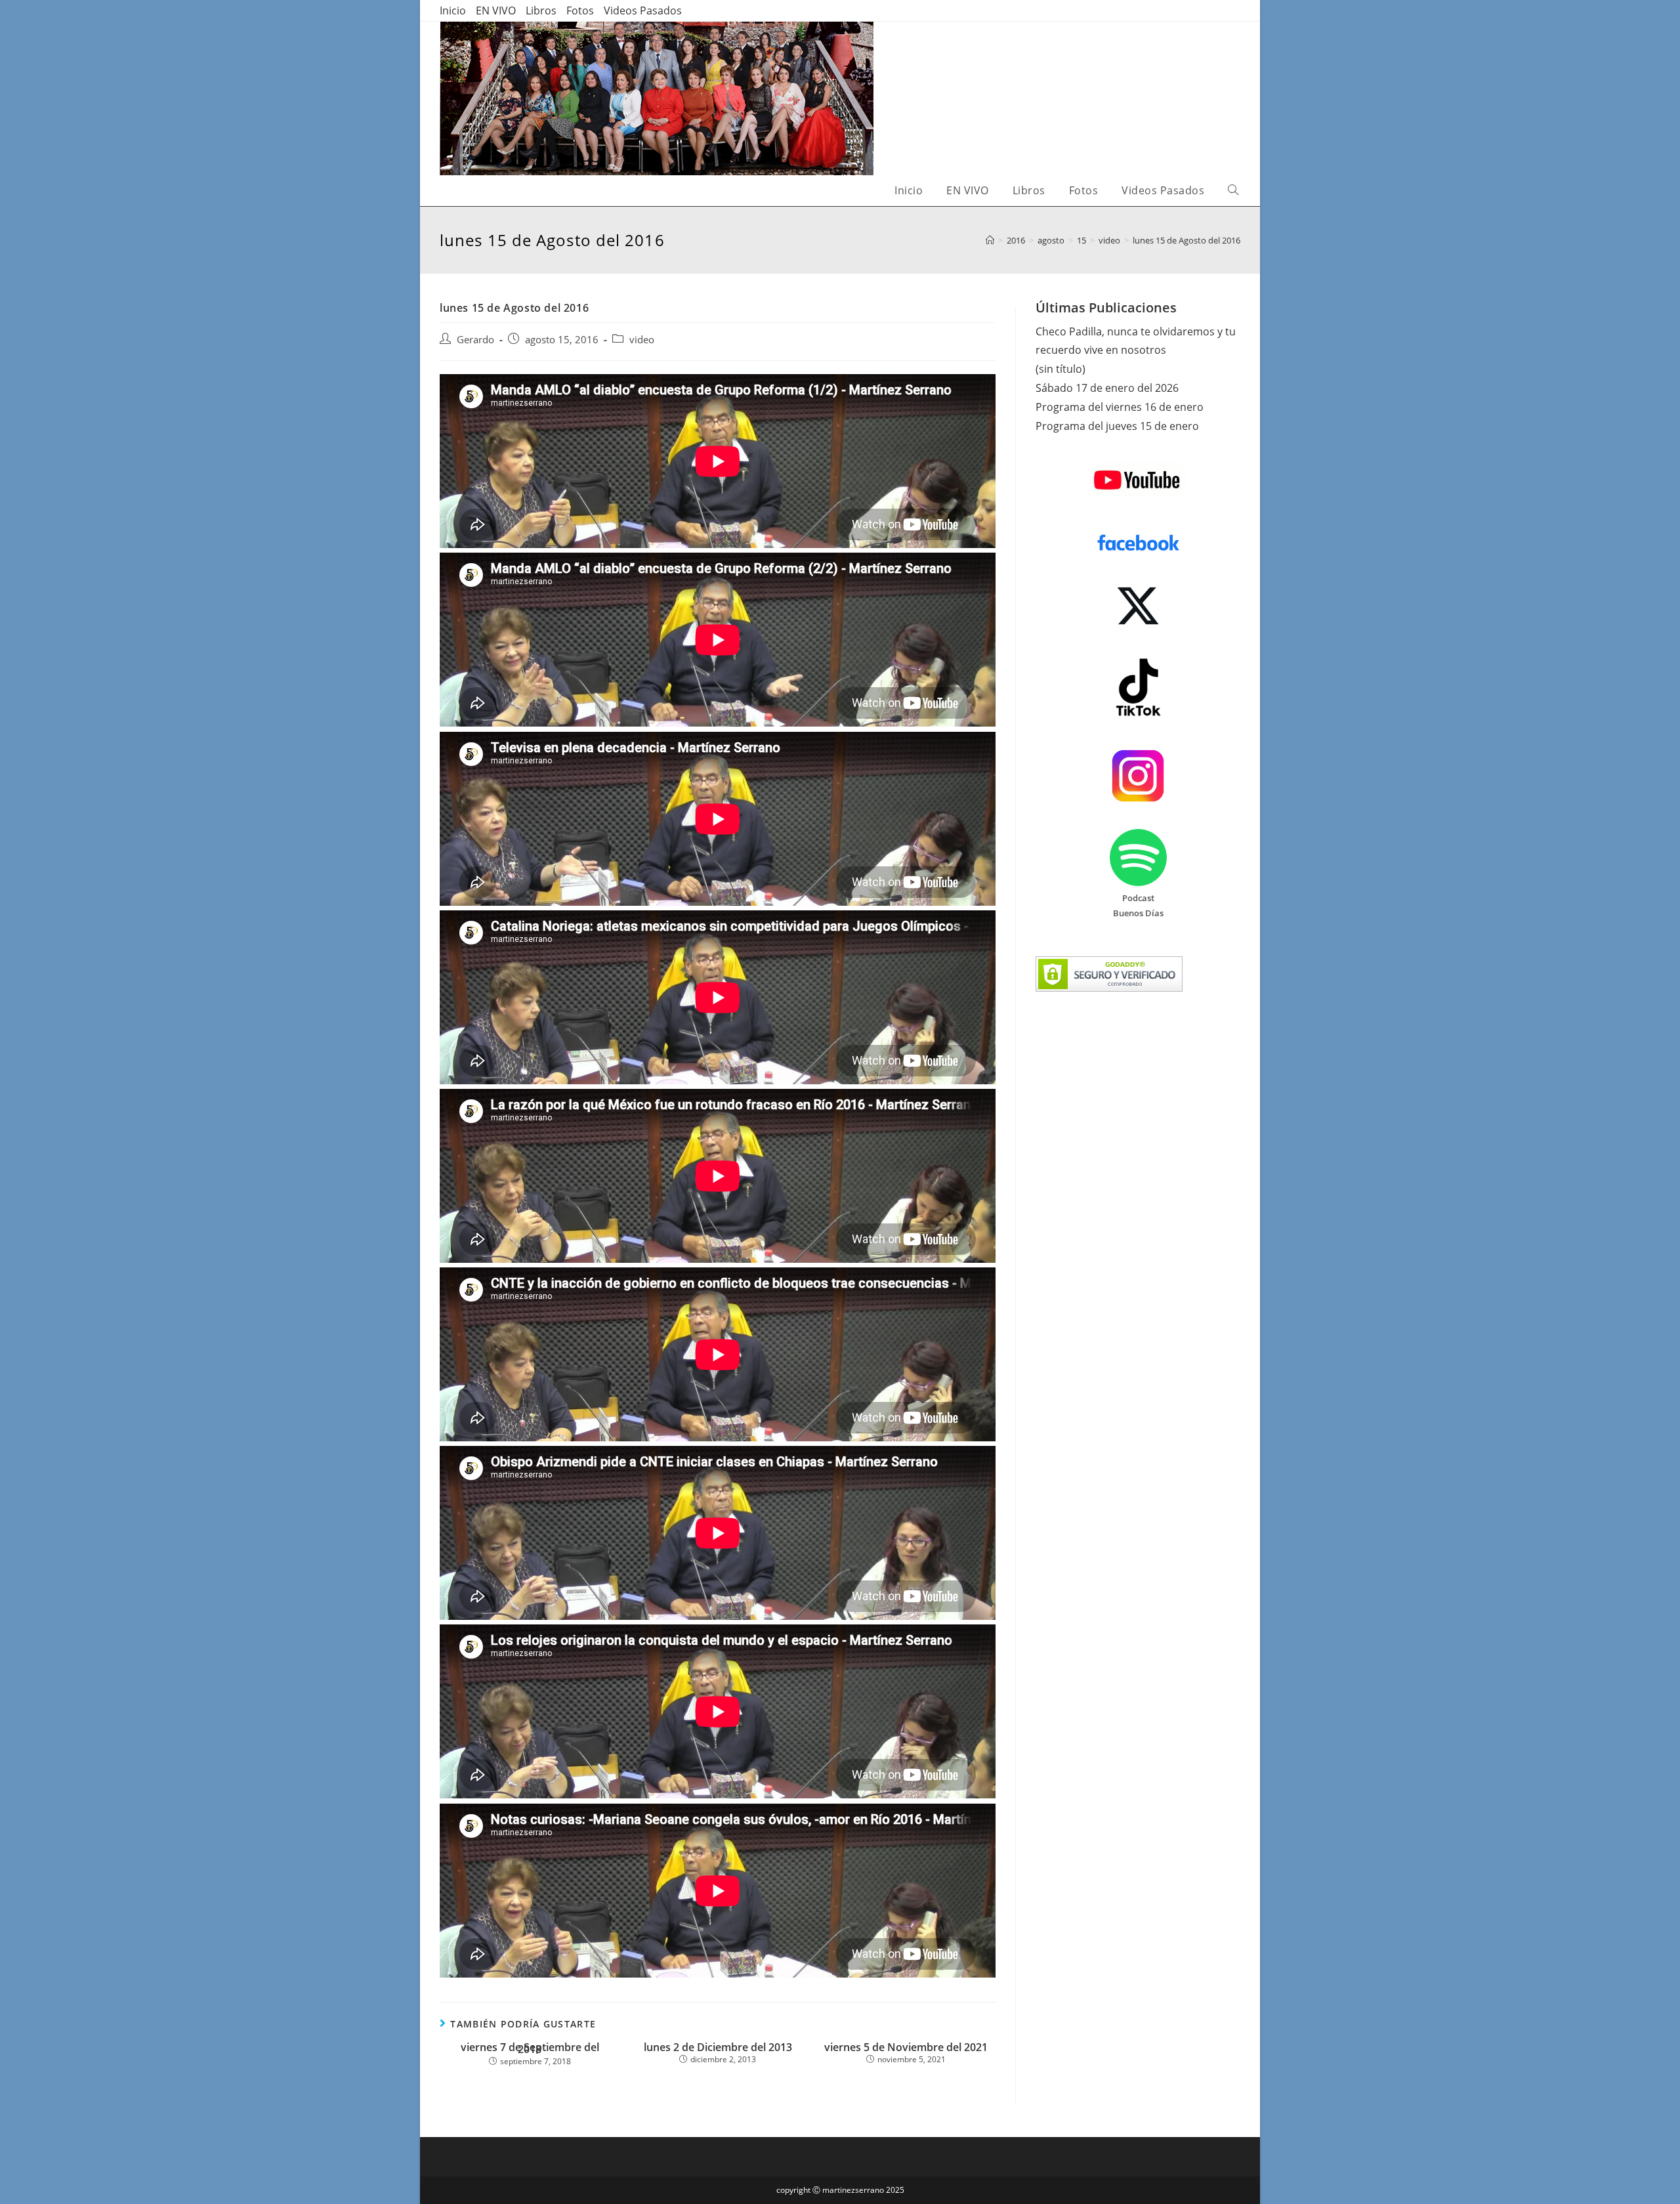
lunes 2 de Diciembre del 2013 (718, 2047)
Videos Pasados (643, 11)
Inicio (453, 11)
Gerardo (475, 340)
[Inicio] (990, 240)
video (642, 340)
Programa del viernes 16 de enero (1120, 407)
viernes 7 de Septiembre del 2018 (530, 2048)
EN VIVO (496, 11)
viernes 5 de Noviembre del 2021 (906, 2047)
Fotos (580, 11)
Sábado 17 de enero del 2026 (1107, 388)
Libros (541, 11)
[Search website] (1233, 191)
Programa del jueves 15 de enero (1117, 426)
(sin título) (1060, 369)
